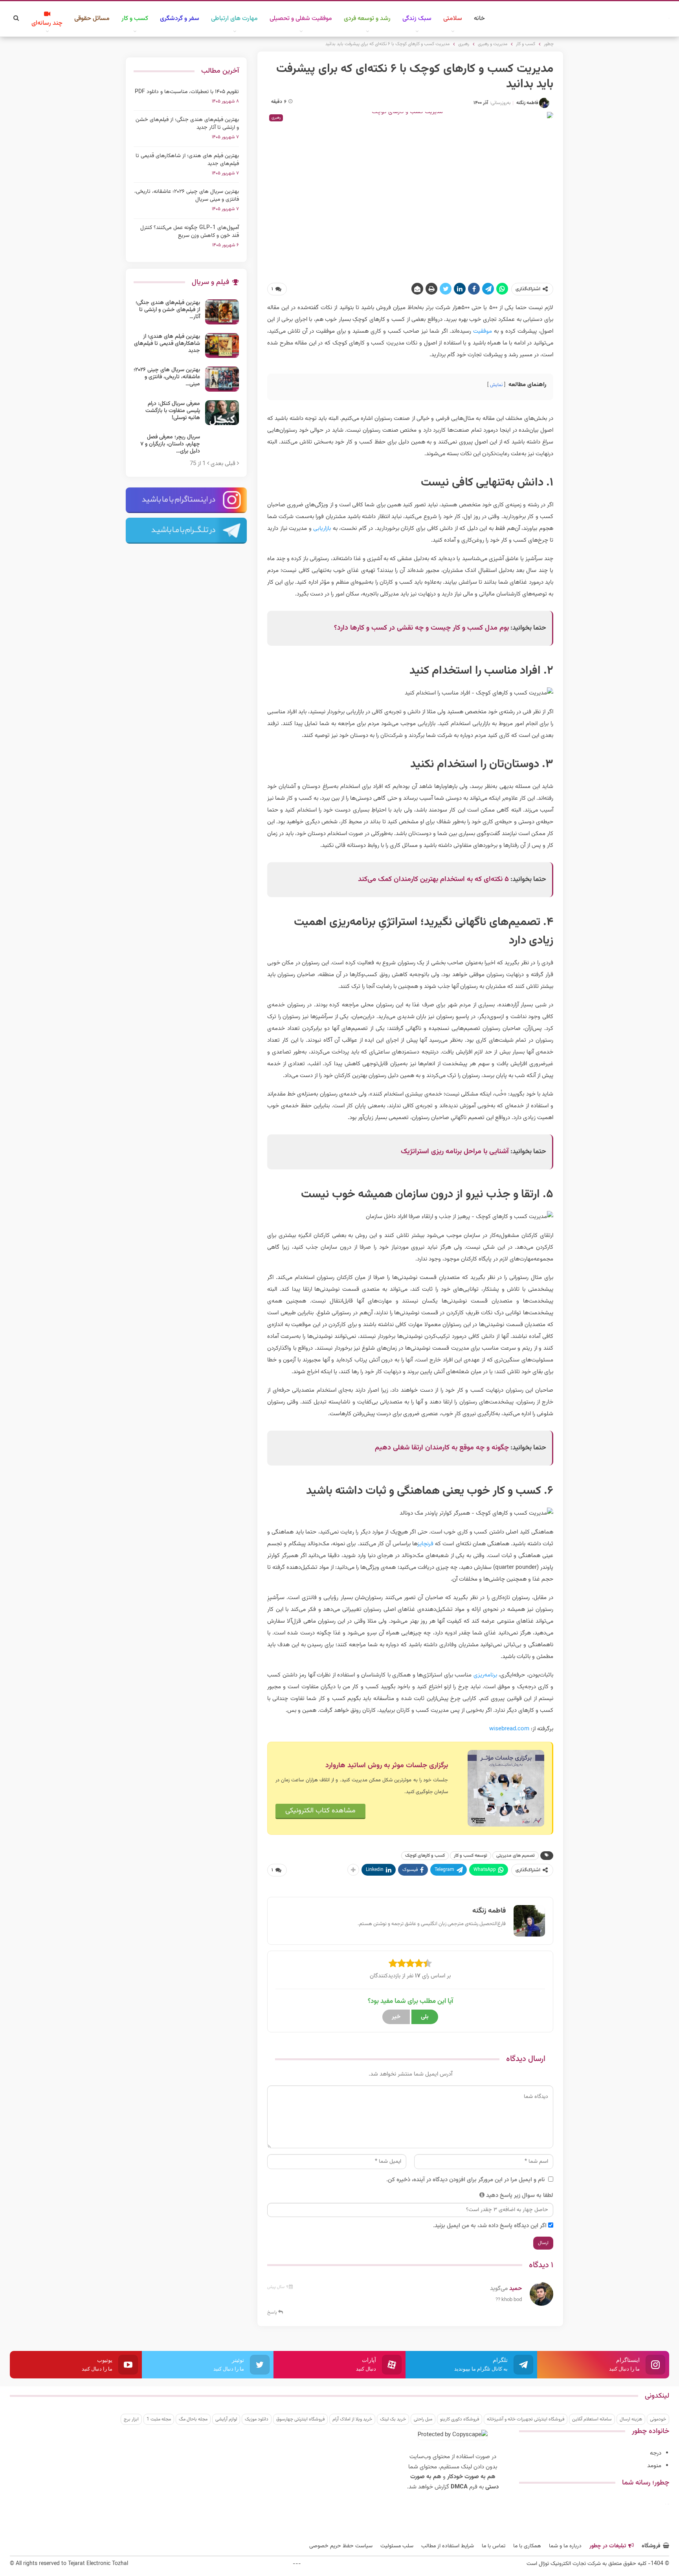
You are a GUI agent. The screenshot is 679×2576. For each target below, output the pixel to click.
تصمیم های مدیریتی (516, 1856)
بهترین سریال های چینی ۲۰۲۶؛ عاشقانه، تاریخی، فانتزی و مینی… (167, 377)
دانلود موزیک (257, 2419)
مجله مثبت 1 (159, 2419)
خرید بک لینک (393, 2419)
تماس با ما (494, 2546)
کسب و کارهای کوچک (425, 1856)
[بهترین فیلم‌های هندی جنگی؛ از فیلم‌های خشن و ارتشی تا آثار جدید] (222, 312)
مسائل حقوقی (92, 19)
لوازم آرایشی (226, 2419)
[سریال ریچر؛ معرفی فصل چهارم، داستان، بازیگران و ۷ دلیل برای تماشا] (222, 446)
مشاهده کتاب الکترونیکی (320, 1811)
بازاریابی (322, 529)
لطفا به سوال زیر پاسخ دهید (520, 2196)
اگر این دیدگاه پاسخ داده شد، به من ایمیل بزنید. (490, 2226)
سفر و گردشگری (180, 19)
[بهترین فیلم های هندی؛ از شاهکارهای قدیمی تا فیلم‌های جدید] (222, 346)
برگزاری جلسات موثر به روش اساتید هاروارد (387, 1766)
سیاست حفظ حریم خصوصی (341, 2546)
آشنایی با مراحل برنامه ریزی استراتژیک (455, 1152)
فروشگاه (651, 2546)
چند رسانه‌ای (47, 23)
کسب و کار (135, 19)
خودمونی (658, 2419)
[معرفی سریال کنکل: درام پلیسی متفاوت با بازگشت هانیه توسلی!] (222, 413)
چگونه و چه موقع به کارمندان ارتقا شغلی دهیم (442, 1448)
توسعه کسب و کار (471, 1856)
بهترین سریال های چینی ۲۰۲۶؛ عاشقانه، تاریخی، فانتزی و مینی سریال (187, 196)
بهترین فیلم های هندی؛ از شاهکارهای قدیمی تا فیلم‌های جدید (187, 160)
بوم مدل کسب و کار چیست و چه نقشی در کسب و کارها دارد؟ (421, 628)
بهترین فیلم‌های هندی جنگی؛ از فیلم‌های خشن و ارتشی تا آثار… (168, 310)
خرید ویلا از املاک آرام (352, 2419)
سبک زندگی (417, 19)
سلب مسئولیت (397, 2546)
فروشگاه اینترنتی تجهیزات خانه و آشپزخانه (526, 2419)
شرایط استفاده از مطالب (448, 2546)
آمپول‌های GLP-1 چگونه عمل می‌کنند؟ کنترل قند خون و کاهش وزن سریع (190, 232)
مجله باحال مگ (193, 2419)
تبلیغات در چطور (608, 2546)
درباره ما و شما (565, 2546)
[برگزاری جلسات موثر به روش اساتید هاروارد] (506, 1788)
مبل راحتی (423, 2419)
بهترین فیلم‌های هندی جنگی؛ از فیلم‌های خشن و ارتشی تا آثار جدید (187, 124)
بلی (425, 2017)
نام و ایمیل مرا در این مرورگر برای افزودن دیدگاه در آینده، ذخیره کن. (465, 2180)
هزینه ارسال (631, 2419)
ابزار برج (131, 2419)
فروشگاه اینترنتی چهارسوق (300, 2419)
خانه (479, 19)
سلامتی (453, 19)
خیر (396, 2017)
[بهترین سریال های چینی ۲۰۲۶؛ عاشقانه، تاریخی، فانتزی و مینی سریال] (222, 379)
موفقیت (482, 331)
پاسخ (273, 2312)
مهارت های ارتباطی (234, 19)
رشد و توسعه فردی (367, 19)
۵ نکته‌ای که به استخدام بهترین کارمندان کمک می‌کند (433, 879)
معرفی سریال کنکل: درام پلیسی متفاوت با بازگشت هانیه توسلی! (173, 411)
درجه (656, 2453)
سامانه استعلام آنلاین (592, 2419)
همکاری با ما (527, 2546)
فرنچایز (425, 1544)
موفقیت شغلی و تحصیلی (301, 19)
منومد (654, 2466)
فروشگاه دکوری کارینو (460, 2419)
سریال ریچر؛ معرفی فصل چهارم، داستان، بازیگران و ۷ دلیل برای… (170, 444)
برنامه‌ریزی (485, 1675)
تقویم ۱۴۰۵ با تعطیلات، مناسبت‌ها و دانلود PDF (187, 92)
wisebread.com (509, 1729)
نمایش (496, 385)
